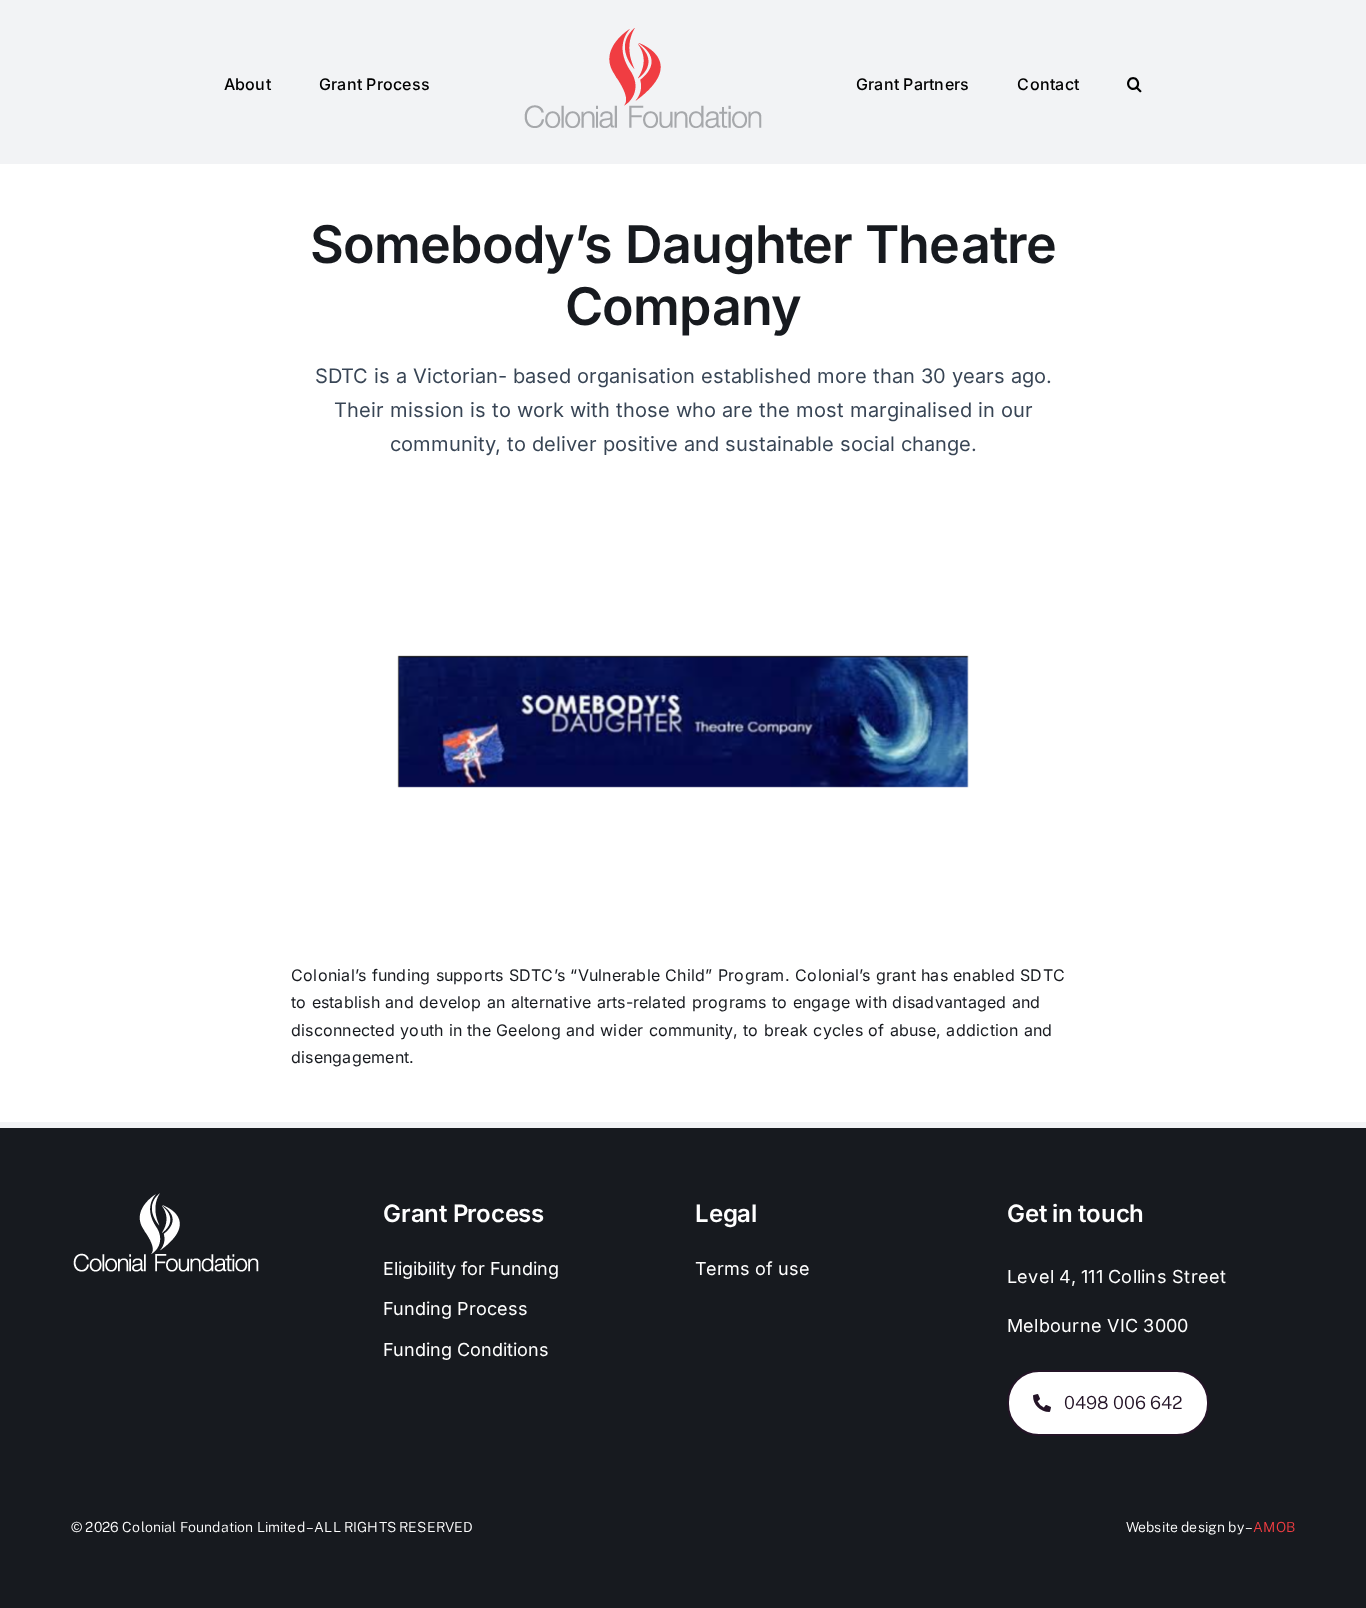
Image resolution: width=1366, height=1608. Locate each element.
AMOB (1274, 1527)
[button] (1064, 82)
